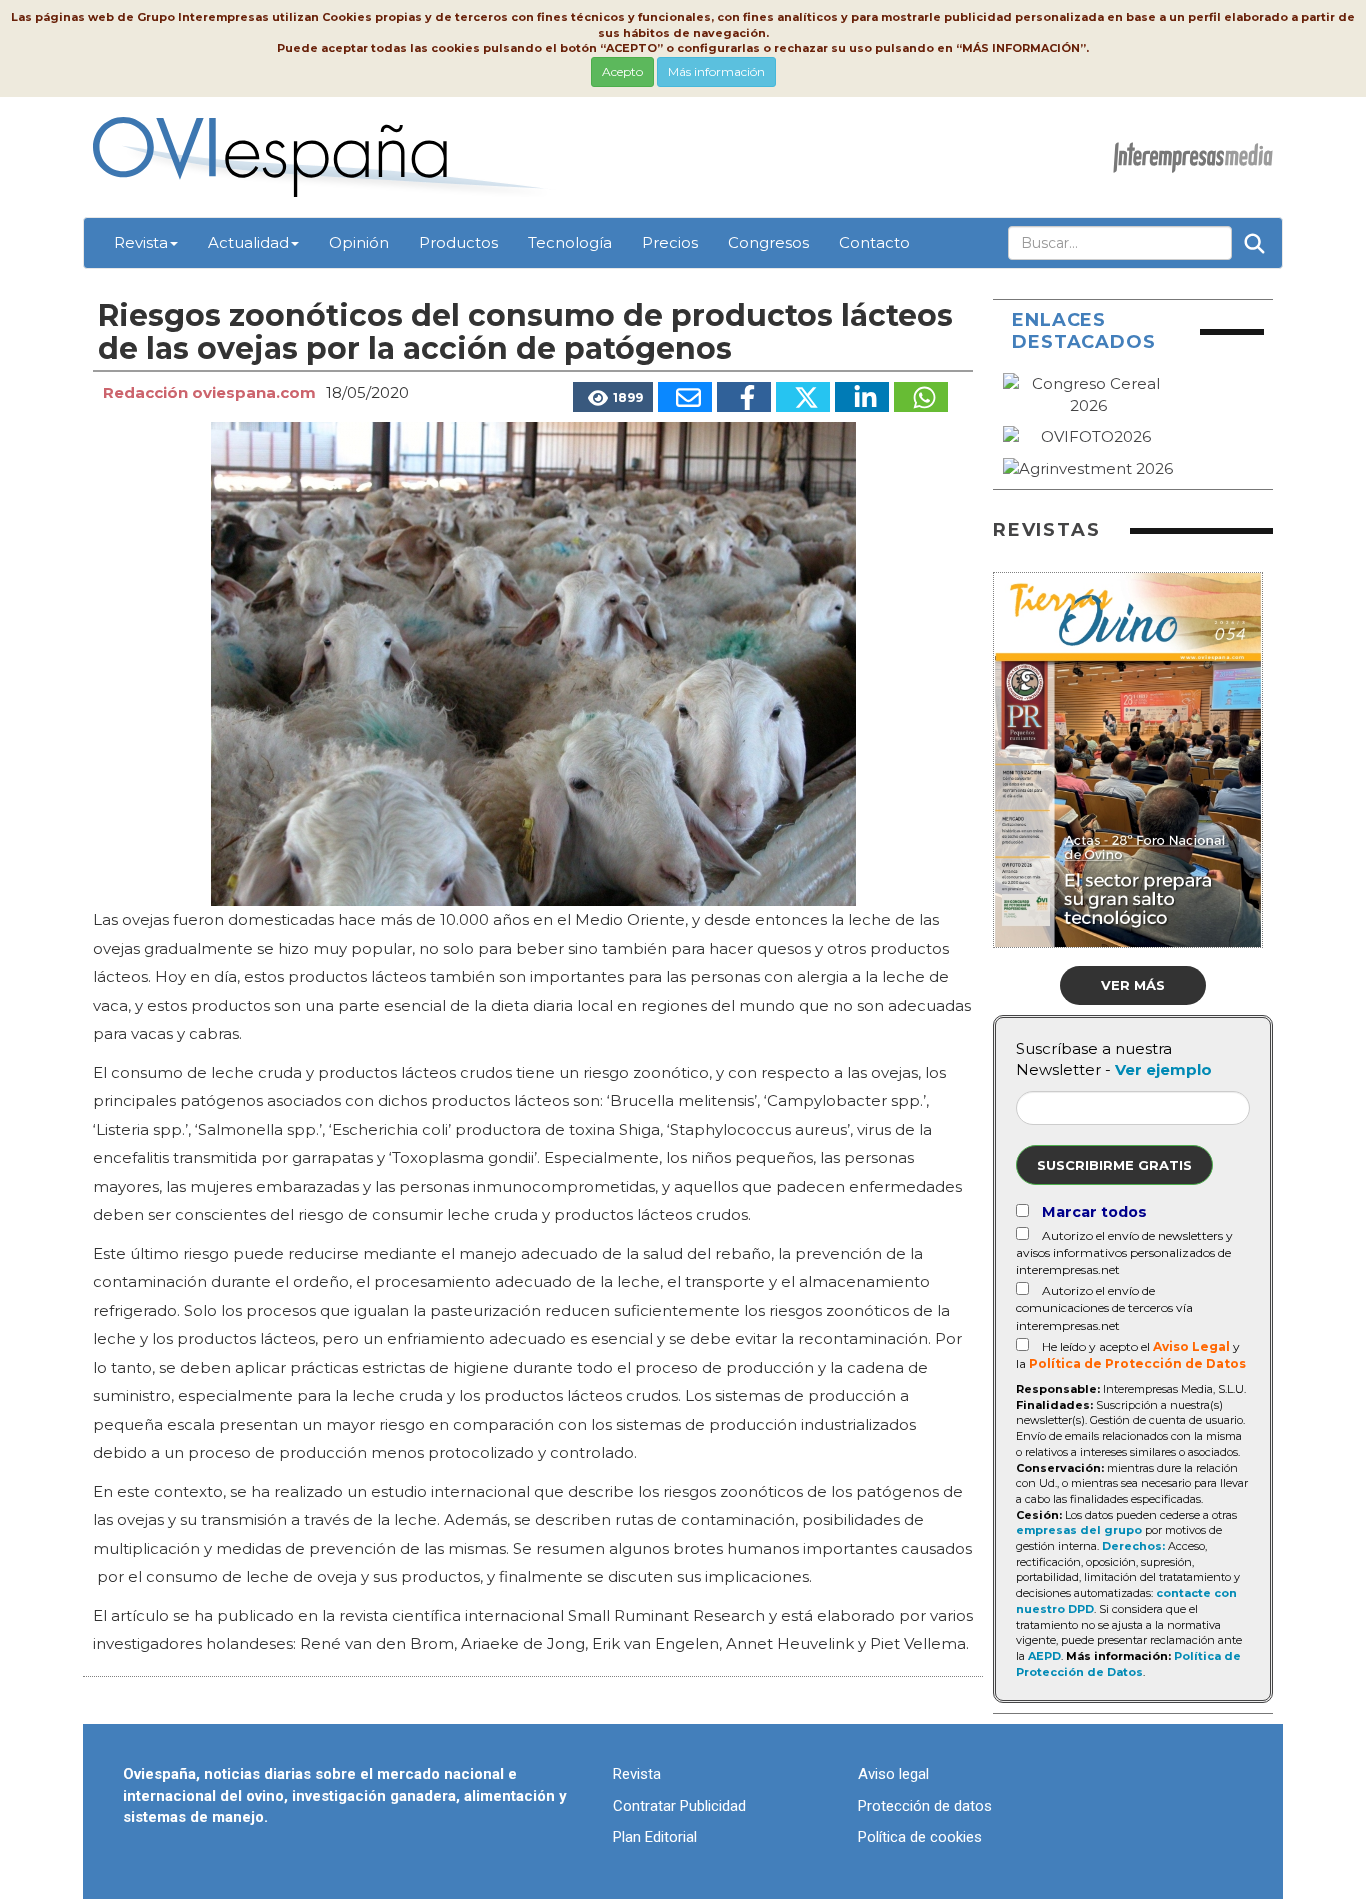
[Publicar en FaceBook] (744, 397)
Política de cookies (920, 1837)
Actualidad (248, 242)
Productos (458, 242)
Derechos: (1133, 1546)
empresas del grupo (1079, 1530)
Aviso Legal (1191, 1346)
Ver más (1133, 985)
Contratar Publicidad (679, 1806)
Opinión (359, 242)
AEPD (1044, 1656)
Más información (716, 71)
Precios (670, 242)
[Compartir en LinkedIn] (862, 397)
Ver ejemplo (1163, 1069)
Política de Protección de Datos (1137, 1363)
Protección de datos (925, 1806)
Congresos (768, 242)
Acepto (622, 71)
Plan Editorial (655, 1837)
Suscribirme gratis (1114, 1165)
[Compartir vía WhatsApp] (921, 397)
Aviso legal (893, 1774)
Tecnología (570, 242)
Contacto (874, 242)
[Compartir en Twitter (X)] (803, 397)
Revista (141, 242)
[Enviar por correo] (685, 397)
